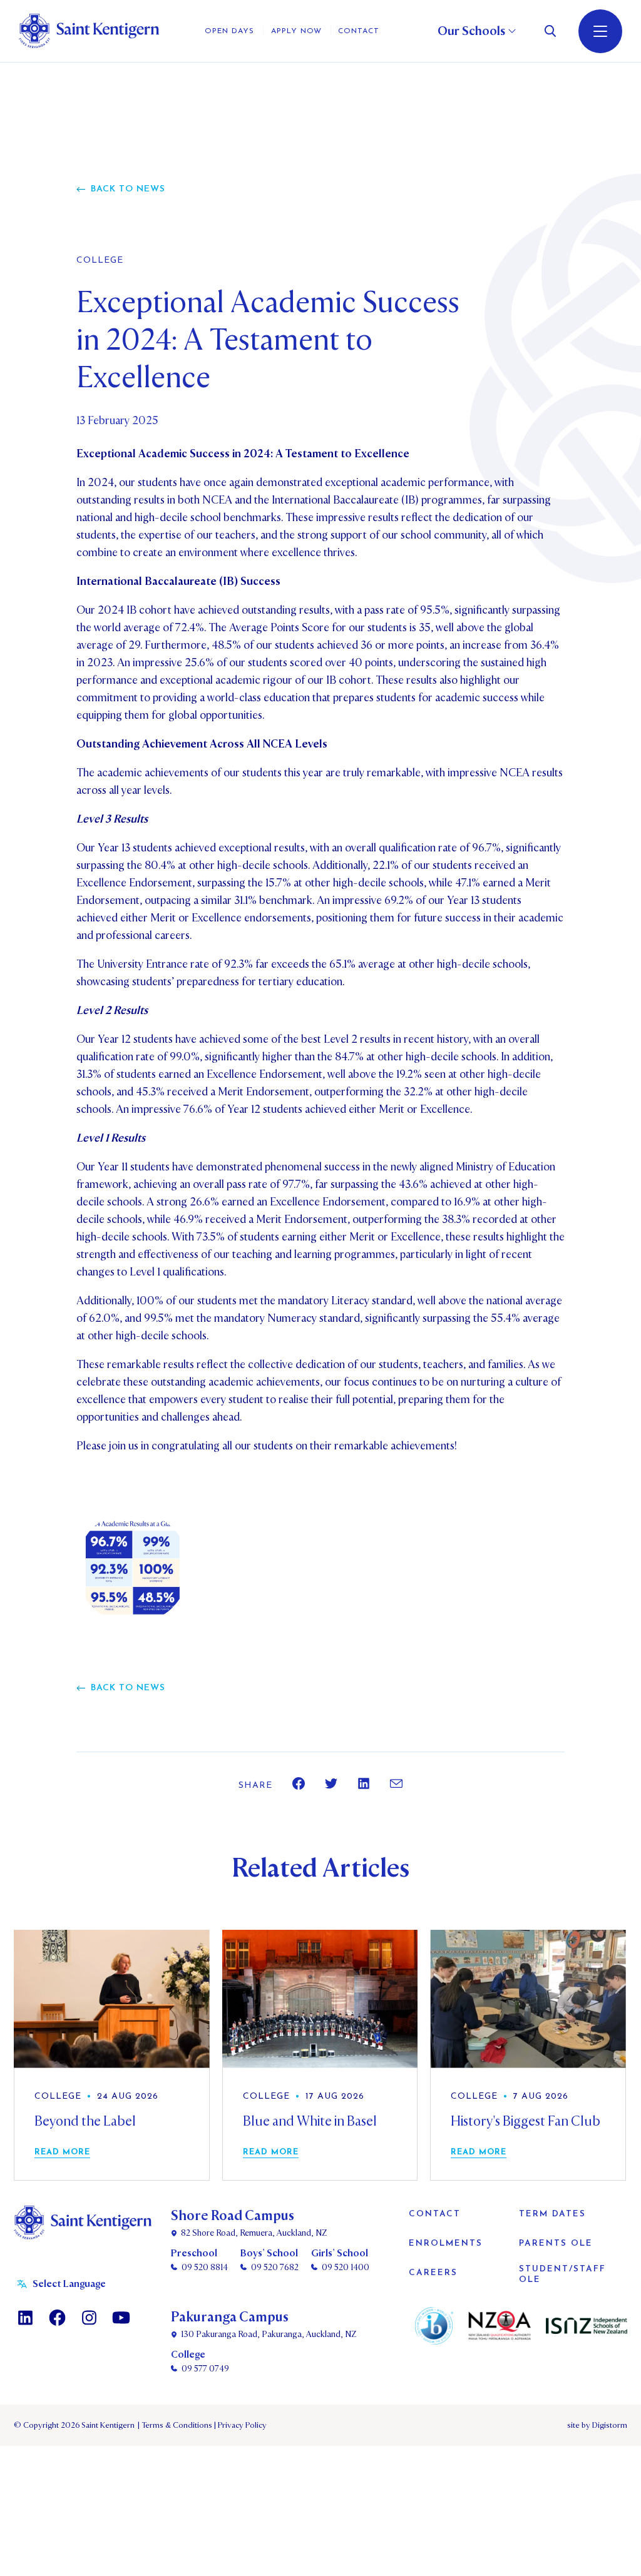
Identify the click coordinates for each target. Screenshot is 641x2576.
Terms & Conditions (176, 2425)
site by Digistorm (597, 2425)
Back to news (128, 189)
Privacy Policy (240, 2425)
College (100, 261)
